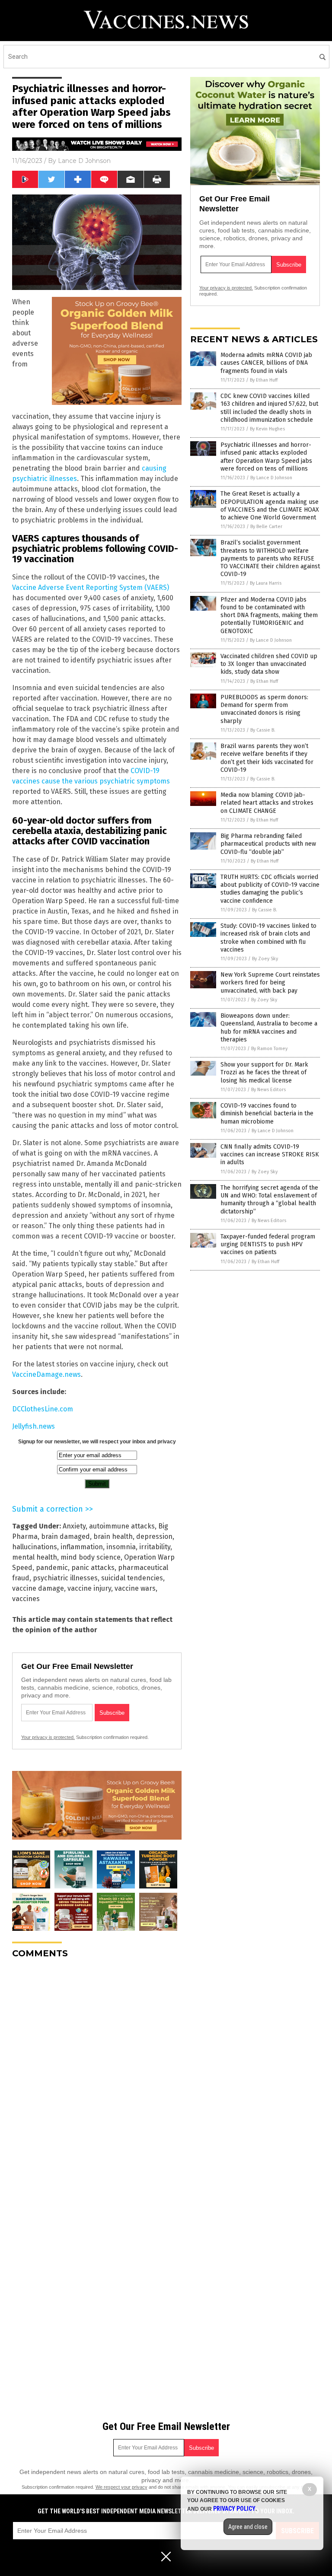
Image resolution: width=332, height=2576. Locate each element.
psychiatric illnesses (65, 1578)
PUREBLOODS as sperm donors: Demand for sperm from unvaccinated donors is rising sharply (264, 709)
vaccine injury (89, 1588)
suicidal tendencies (132, 1578)
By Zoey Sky (265, 959)
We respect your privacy (121, 2487)
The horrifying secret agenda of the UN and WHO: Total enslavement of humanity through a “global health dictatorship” (269, 1200)
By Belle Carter (266, 527)
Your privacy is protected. (48, 1737)
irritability (155, 1547)
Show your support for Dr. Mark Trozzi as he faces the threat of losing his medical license (264, 1072)
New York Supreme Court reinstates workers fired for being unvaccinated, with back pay (270, 982)
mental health (35, 1557)
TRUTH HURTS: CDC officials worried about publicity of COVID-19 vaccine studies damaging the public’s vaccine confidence (270, 889)
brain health (113, 1536)
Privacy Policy (234, 2509)
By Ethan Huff (264, 380)
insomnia (121, 1547)
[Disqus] (97, 2073)
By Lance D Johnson (271, 478)
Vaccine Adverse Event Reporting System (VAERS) (91, 587)
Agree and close (248, 2527)
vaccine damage (38, 1588)
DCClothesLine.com (43, 1409)
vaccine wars (135, 1588)
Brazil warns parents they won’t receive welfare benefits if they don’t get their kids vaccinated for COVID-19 (267, 758)
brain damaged (65, 1536)
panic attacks (93, 1568)
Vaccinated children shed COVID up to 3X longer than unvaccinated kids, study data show (269, 664)
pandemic (52, 1568)
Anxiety (74, 1526)
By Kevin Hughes (267, 429)
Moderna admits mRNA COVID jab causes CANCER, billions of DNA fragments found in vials (266, 363)
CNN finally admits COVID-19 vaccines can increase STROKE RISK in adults (270, 1154)
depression (154, 1536)
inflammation (82, 1547)
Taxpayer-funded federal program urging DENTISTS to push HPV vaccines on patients (268, 1244)
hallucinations (35, 1547)
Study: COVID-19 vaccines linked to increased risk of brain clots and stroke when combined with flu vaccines (268, 938)
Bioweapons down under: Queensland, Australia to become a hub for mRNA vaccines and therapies (269, 1028)
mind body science (91, 1557)
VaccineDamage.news (46, 1374)
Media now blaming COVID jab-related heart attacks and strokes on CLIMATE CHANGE (267, 803)
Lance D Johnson (84, 161)
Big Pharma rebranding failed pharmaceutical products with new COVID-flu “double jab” (268, 844)
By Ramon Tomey (269, 1049)
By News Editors (268, 1090)
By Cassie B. (263, 730)
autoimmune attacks (122, 1526)
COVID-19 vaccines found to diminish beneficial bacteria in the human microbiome (267, 1113)
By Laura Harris (266, 583)
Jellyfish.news (34, 1426)
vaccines (26, 1599)
